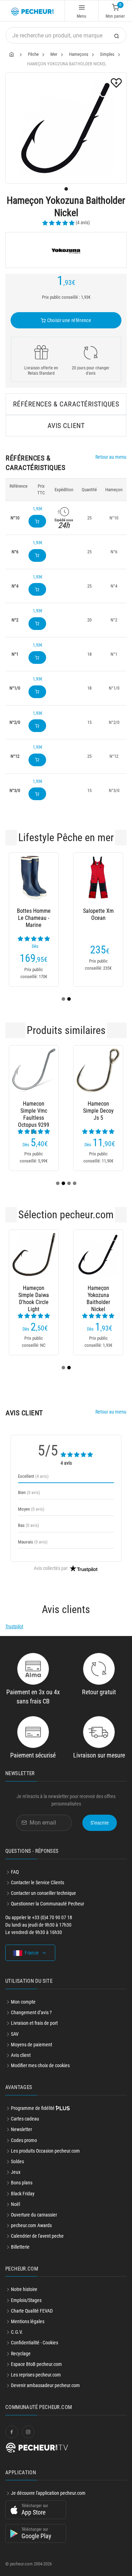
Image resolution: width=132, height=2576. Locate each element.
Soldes (17, 2161)
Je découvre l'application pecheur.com (48, 2493)
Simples (107, 54)
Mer (54, 54)
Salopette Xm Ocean (98, 914)
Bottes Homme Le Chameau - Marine (34, 918)
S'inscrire (100, 1823)
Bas (29, 1525)
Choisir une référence (68, 320)
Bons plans (22, 2183)
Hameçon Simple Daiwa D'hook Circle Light (34, 1295)
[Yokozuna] (66, 250)
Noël (15, 2204)
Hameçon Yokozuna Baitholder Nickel (98, 1295)
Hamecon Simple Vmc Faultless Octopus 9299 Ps (34, 1111)
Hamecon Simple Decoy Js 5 (98, 1111)
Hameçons (79, 54)
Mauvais (33, 1542)
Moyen (31, 1509)
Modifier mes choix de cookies (40, 2065)
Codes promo (24, 2140)
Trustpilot (14, 1626)
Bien (29, 1492)
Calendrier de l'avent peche (37, 2236)
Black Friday (23, 2194)
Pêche (33, 54)
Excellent (33, 1476)
